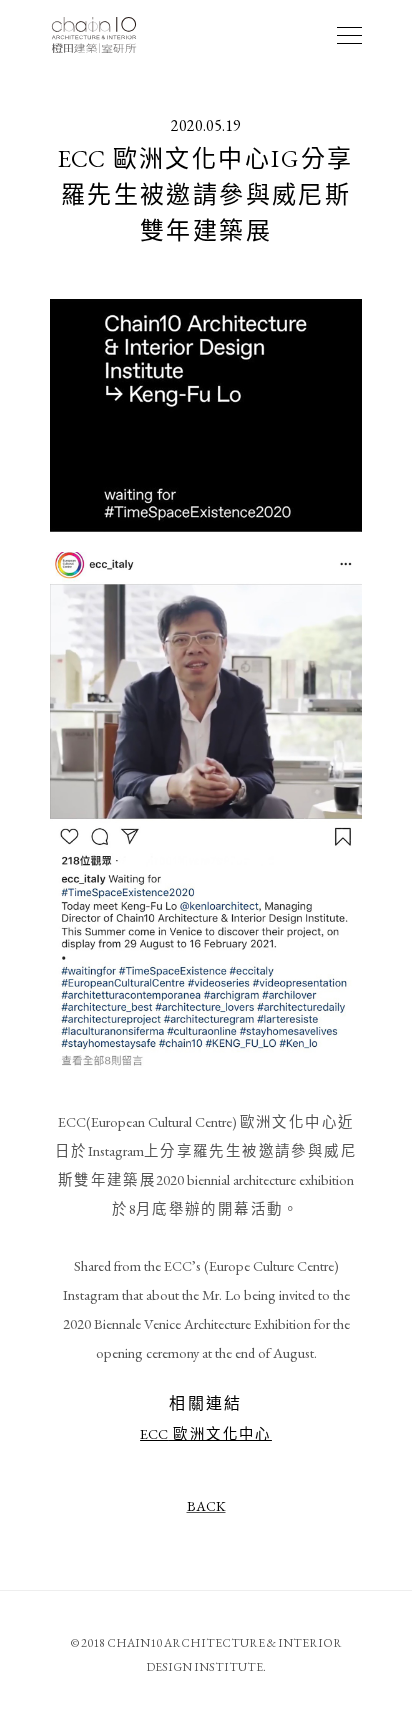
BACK (206, 1506)
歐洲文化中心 (206, 1433)
